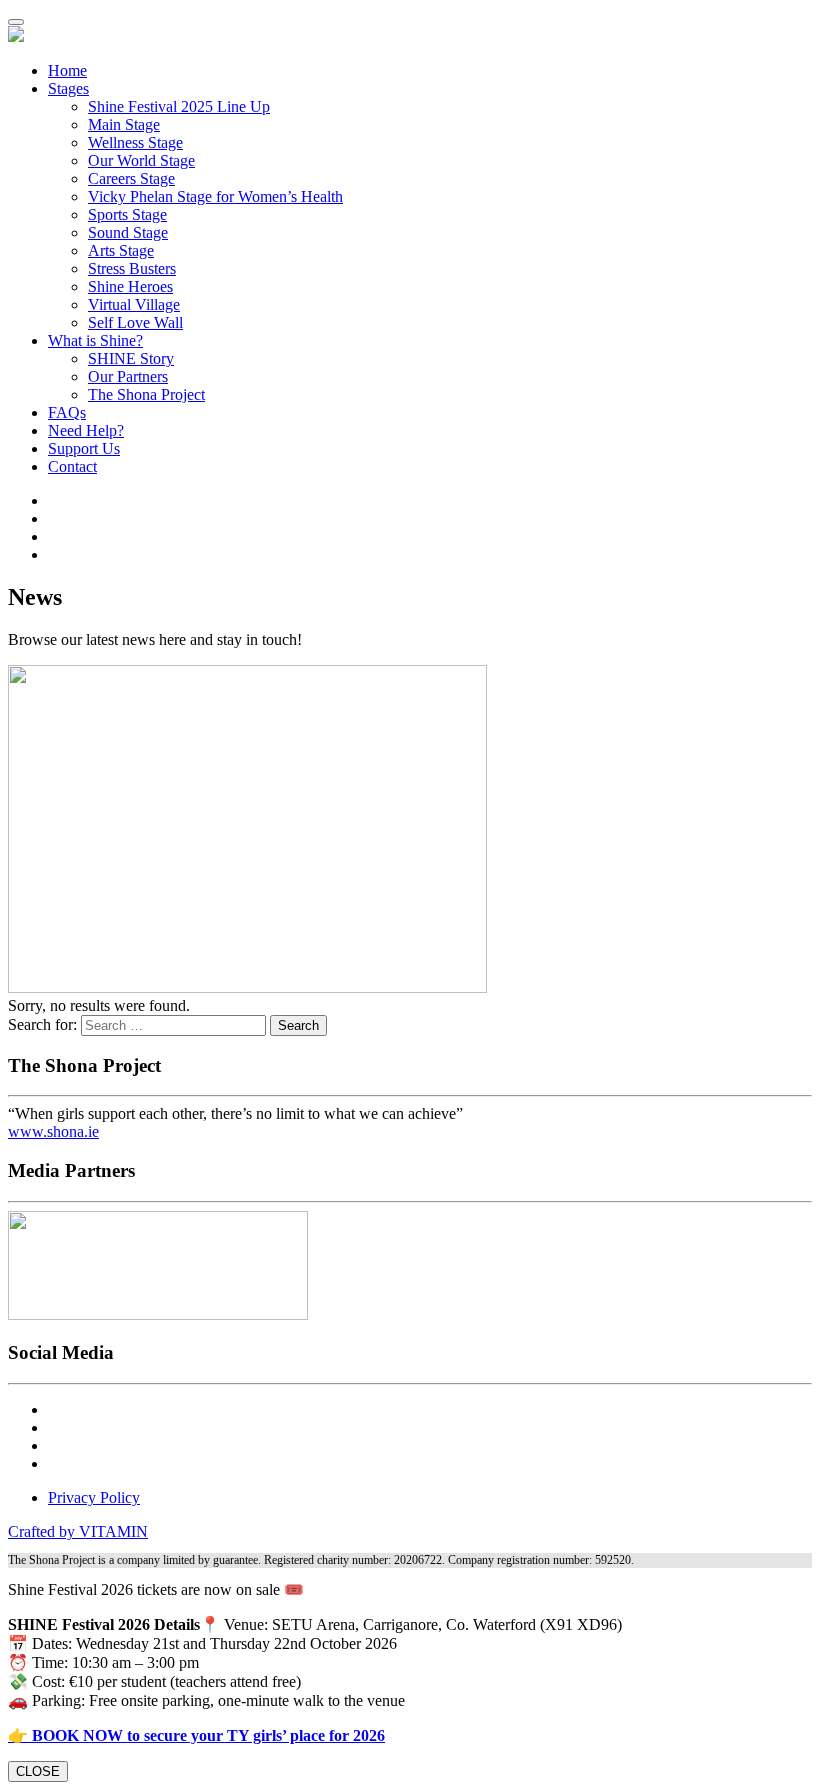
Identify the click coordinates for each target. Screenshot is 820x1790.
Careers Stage (131, 178)
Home (67, 70)
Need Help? (86, 430)
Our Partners (128, 376)
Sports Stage (127, 214)
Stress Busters (132, 268)
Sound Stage (128, 232)
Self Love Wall (135, 322)
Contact (72, 466)
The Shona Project (146, 394)
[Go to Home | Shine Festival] (16, 36)
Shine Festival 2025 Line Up (179, 106)
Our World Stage (141, 160)
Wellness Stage (135, 142)
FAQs (67, 412)
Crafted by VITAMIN (78, 1531)
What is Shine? (95, 340)
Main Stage (124, 124)
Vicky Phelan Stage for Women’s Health (215, 196)
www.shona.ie (53, 1131)
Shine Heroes (130, 286)
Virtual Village (134, 304)
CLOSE (38, 1771)
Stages (68, 88)
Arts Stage (121, 250)
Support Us (84, 448)
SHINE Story (131, 358)
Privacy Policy (94, 1497)
